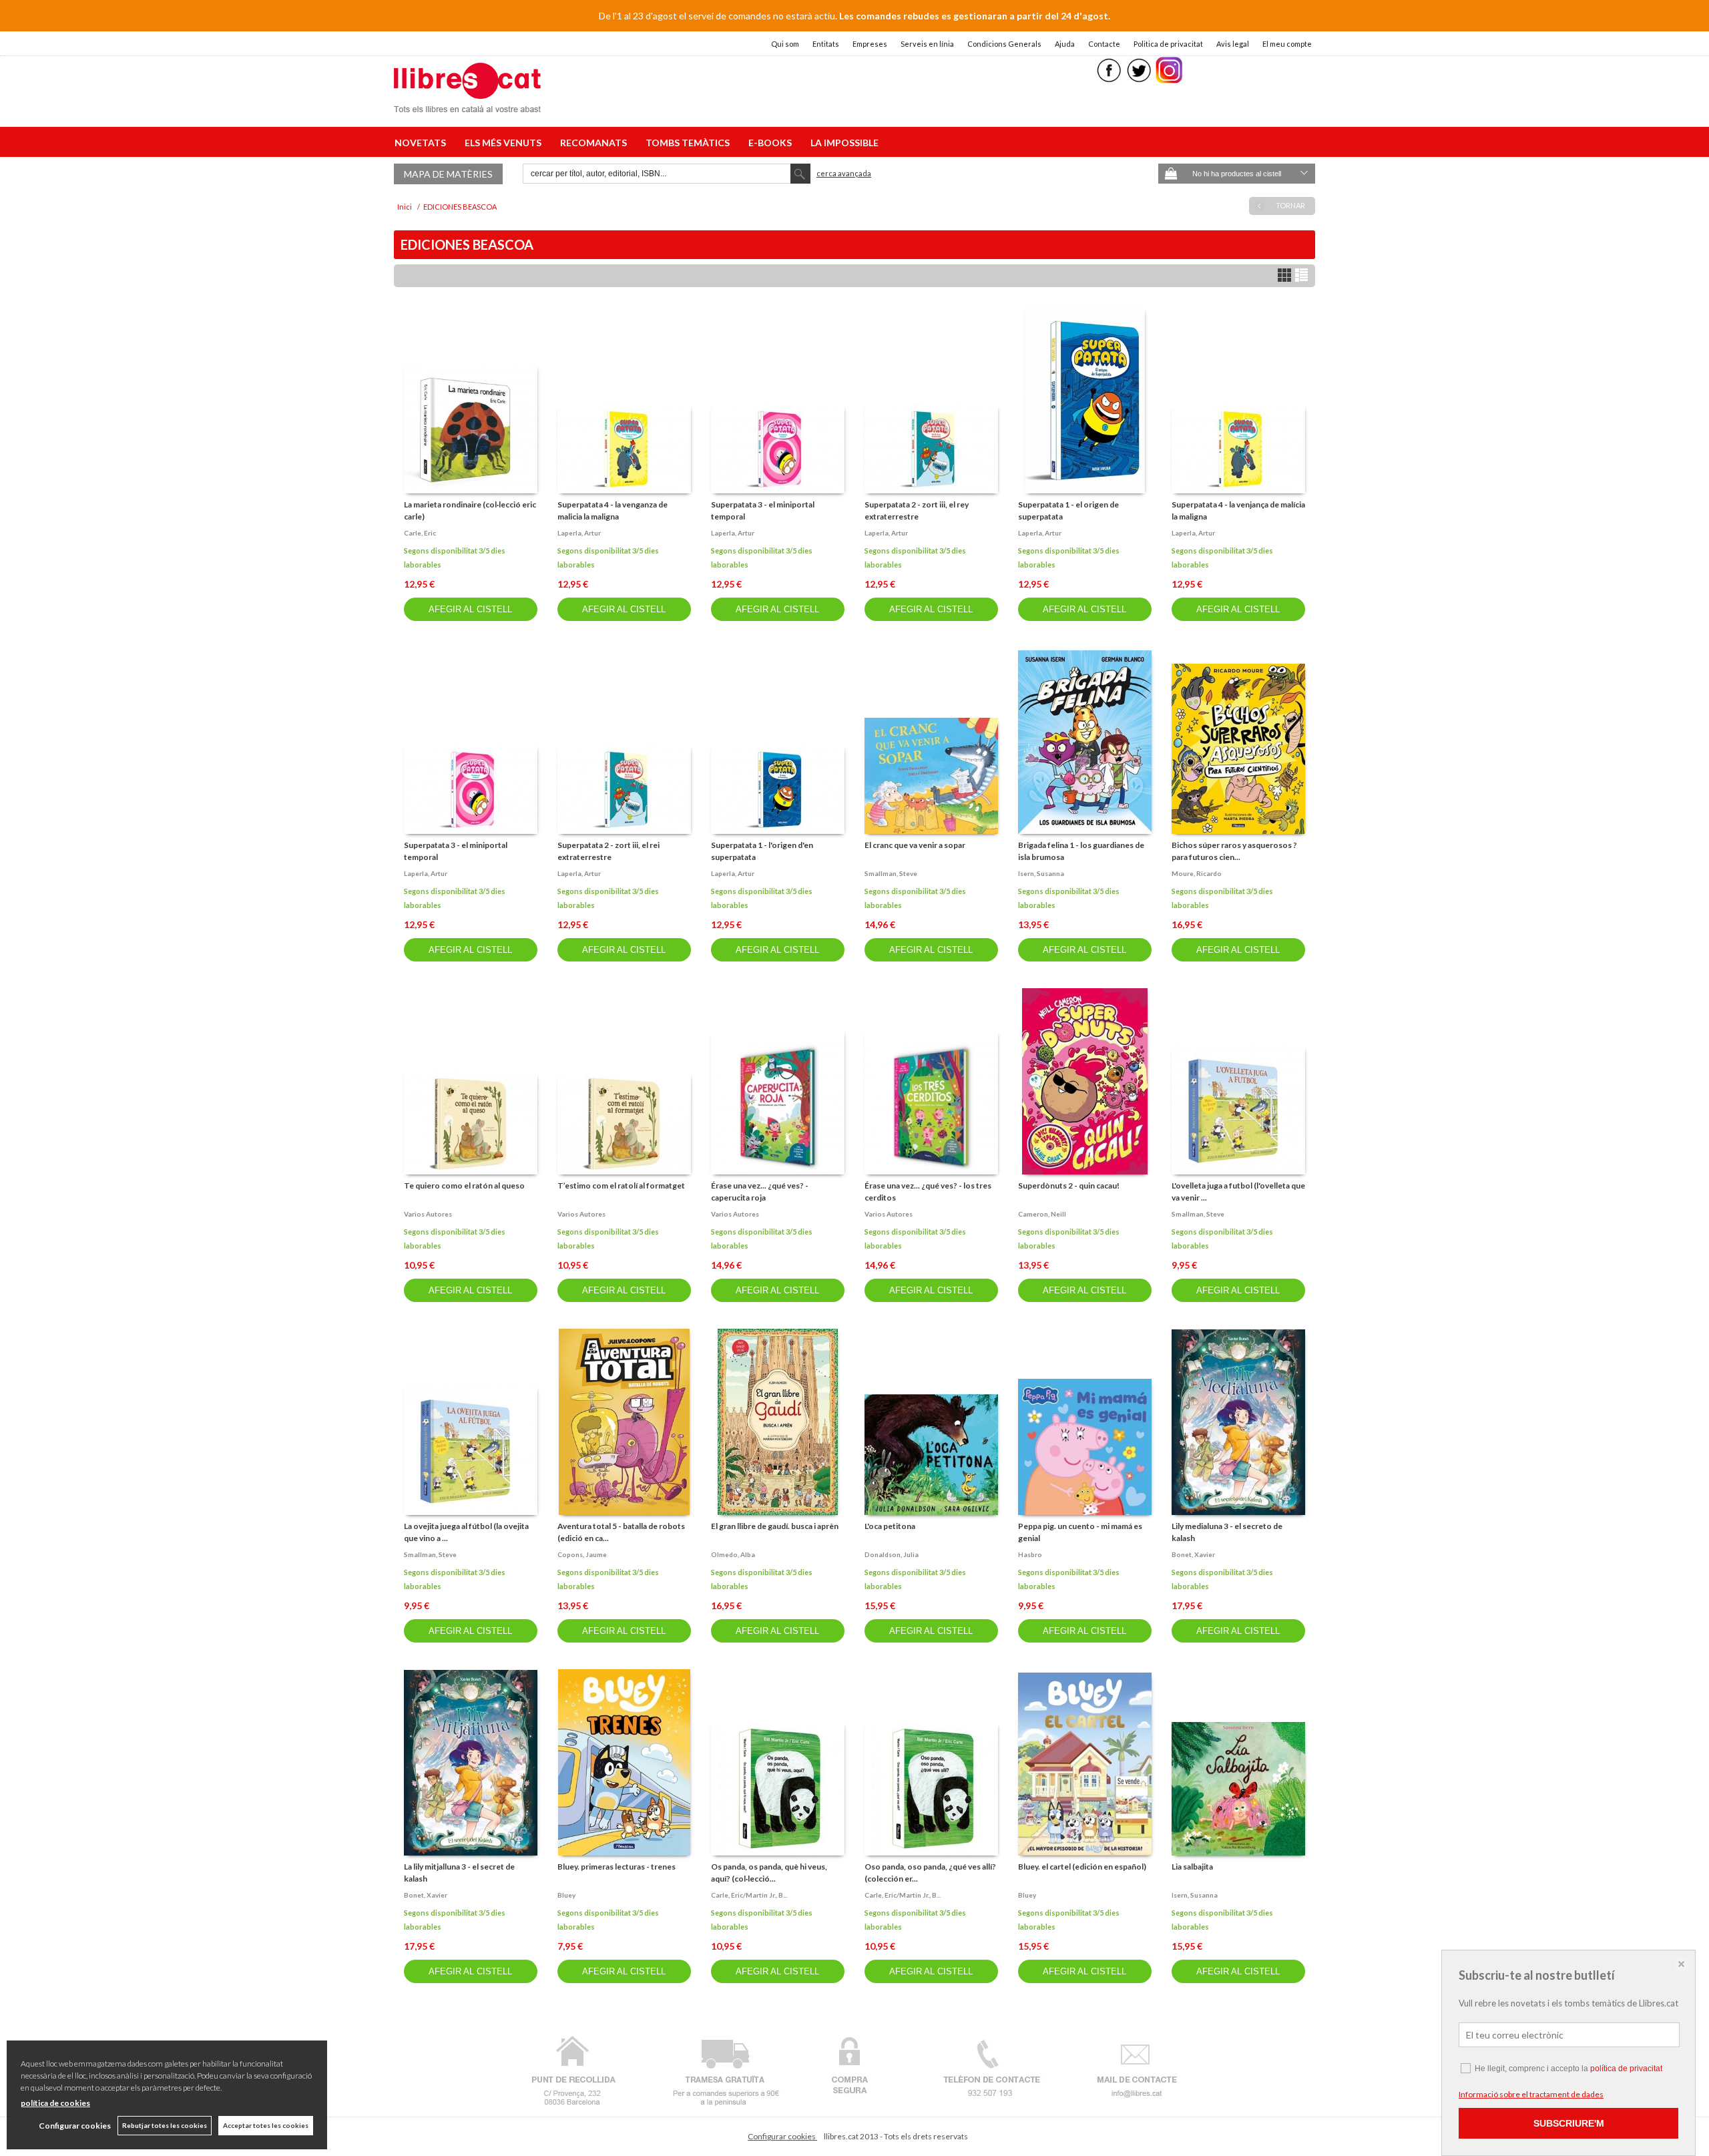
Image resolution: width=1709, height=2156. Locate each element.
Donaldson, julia (892, 1554)
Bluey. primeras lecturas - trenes (617, 1867)
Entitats (826, 44)
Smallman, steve (891, 873)
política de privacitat (1626, 2069)
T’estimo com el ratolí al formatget (621, 1185)
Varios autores (428, 1214)
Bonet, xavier (1193, 1554)
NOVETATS (422, 143)
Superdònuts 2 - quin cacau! (1069, 1185)
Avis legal (1233, 44)
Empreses (870, 44)
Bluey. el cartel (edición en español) (1082, 1867)
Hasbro (1030, 1554)
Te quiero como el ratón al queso (464, 1185)
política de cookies (55, 2103)
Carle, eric (420, 533)
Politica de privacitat (1168, 44)
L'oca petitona (890, 1526)
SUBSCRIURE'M (1569, 2123)
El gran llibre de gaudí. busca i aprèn (775, 1526)
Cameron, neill (1042, 1214)
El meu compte (1287, 44)
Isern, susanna (1041, 873)
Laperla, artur (579, 533)
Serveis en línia (927, 44)
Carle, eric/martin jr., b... (749, 1895)
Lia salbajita (1192, 1867)
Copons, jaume (582, 1554)
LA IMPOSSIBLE (844, 143)
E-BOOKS (772, 143)
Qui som (785, 44)
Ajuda (1065, 44)
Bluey (566, 1895)
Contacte (1104, 44)
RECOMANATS (595, 143)
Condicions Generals (1004, 44)
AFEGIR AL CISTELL (470, 609)
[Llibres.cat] (467, 104)
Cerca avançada (844, 173)
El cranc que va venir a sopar (915, 845)
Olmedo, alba (733, 1554)
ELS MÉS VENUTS (505, 143)
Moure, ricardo (1197, 873)
